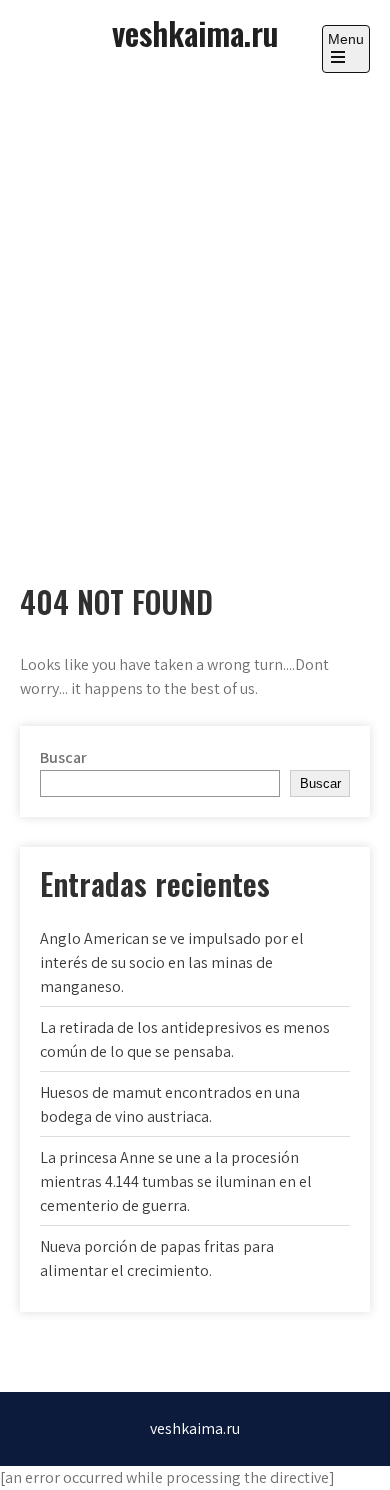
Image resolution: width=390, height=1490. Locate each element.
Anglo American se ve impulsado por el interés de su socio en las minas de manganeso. (172, 962)
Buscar (63, 757)
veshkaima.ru (195, 32)
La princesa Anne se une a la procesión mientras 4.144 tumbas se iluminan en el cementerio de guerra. (176, 1181)
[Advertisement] (195, 310)
